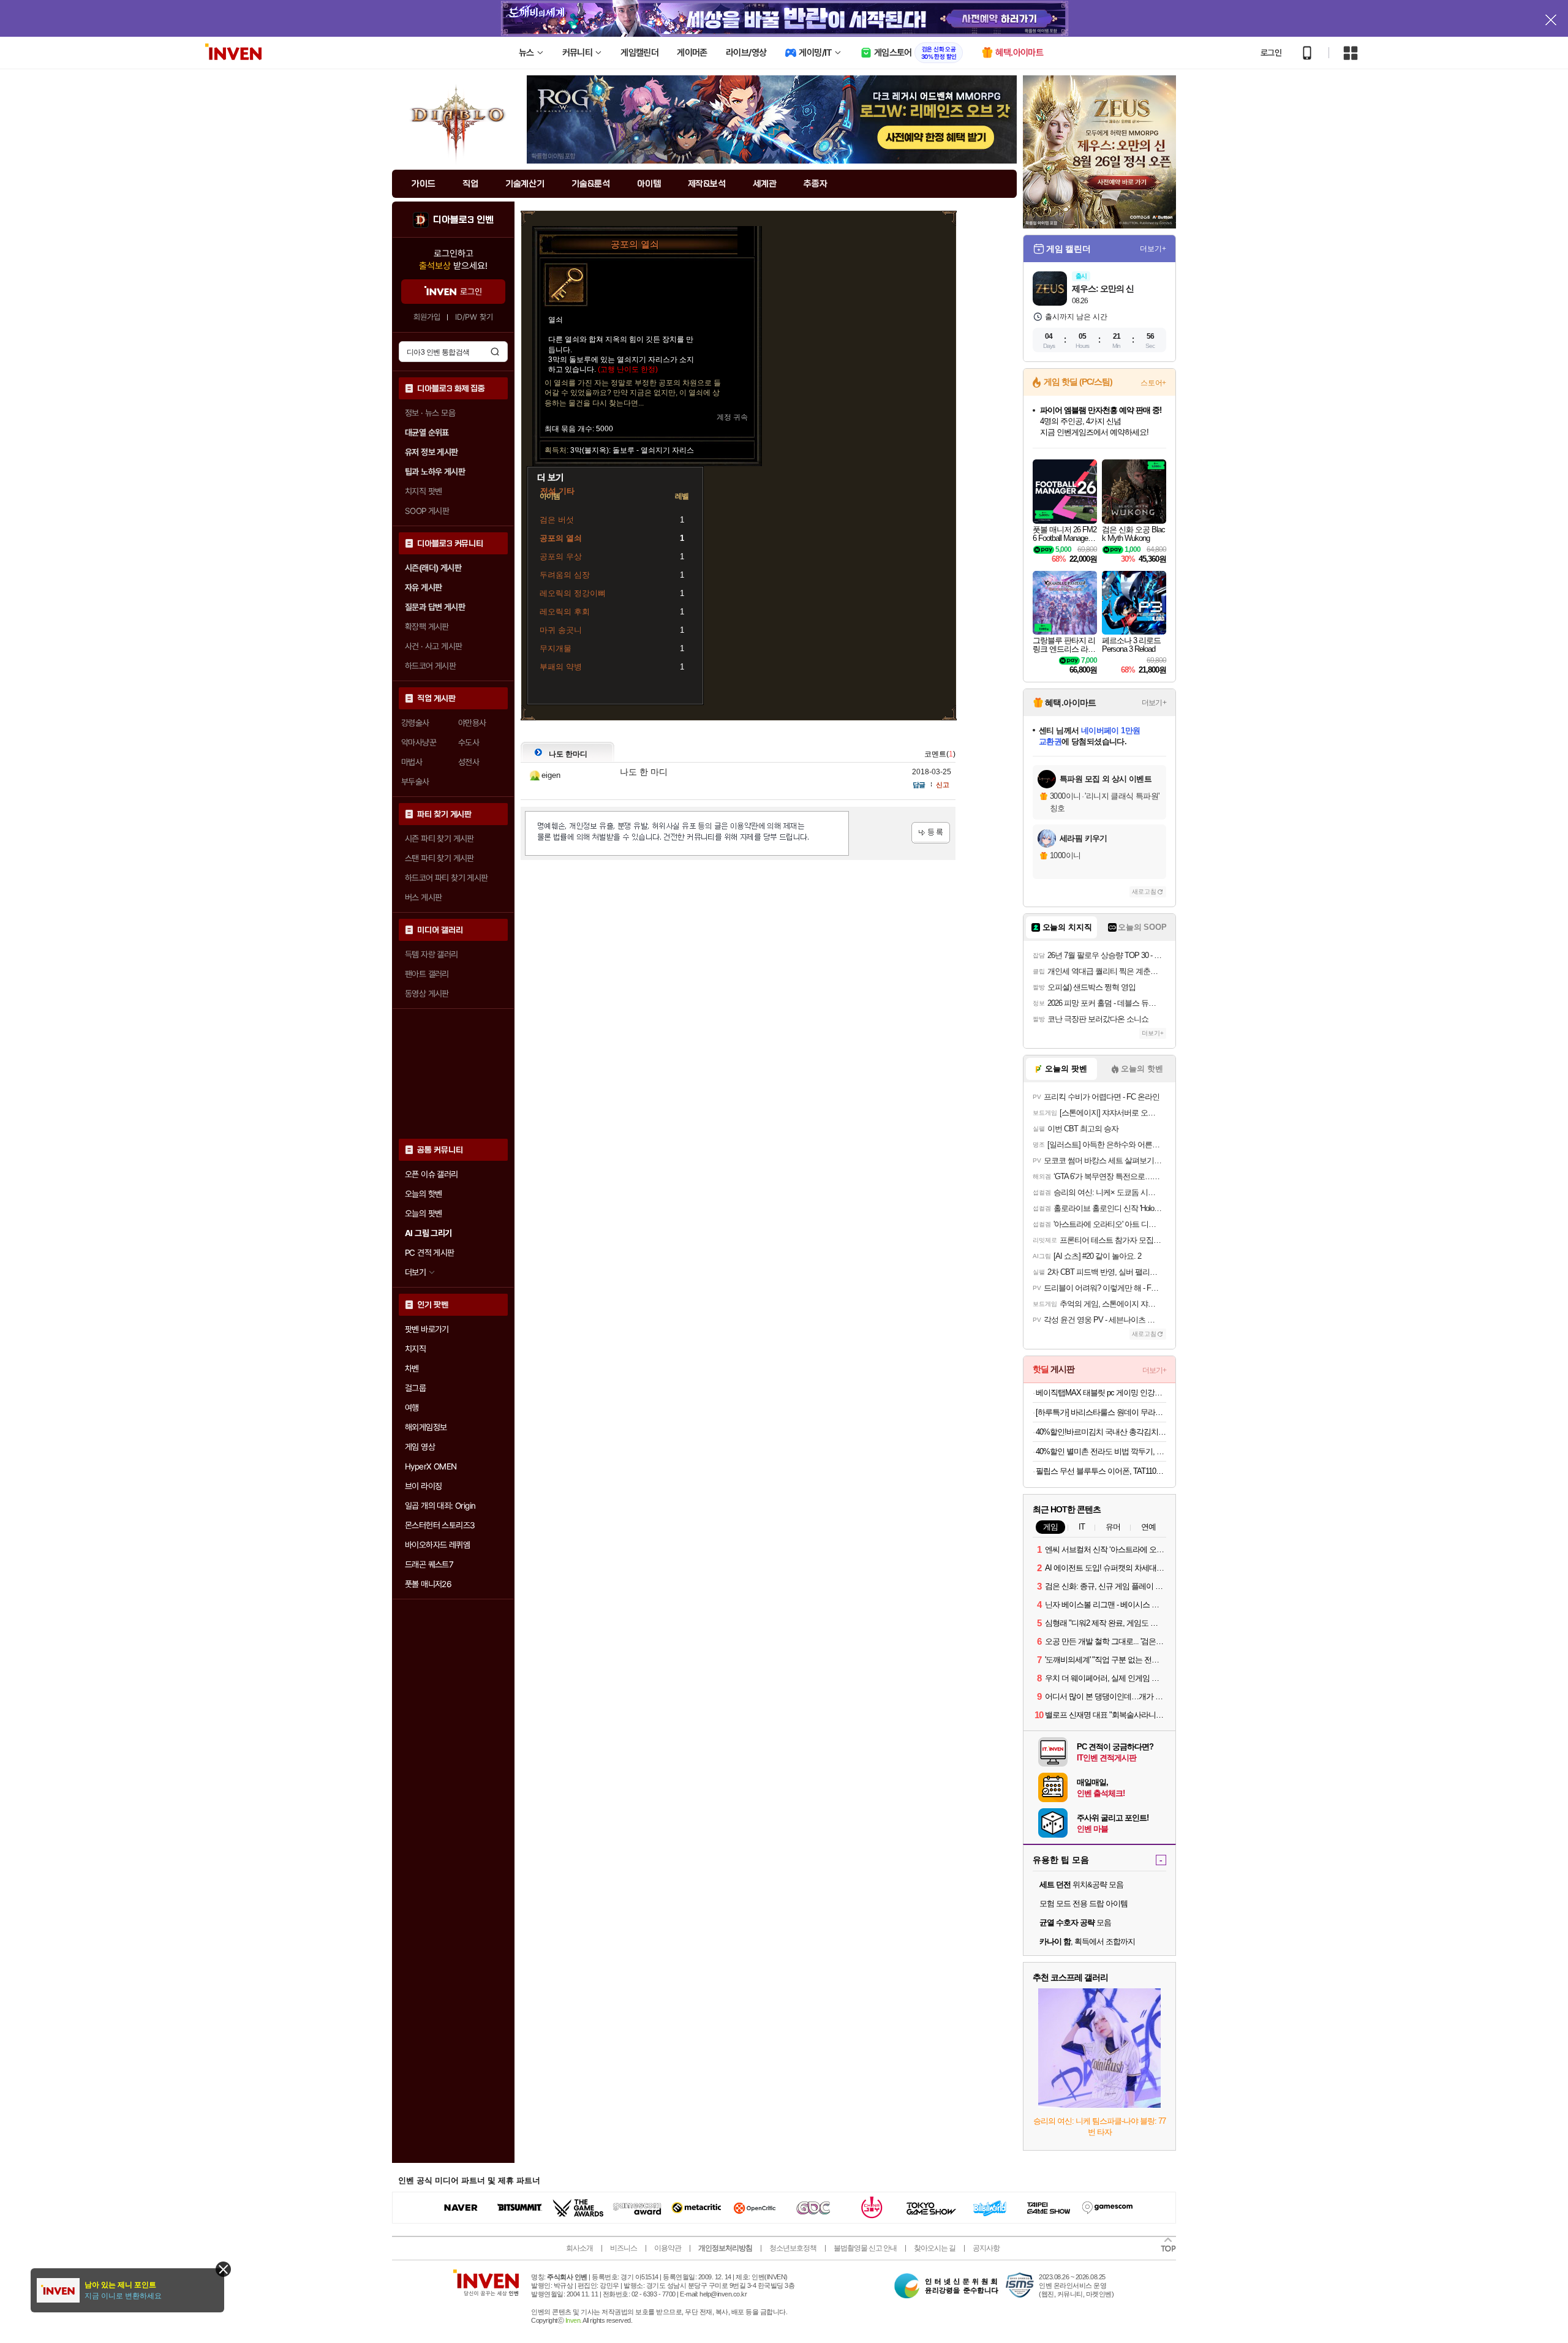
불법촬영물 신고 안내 (865, 2248)
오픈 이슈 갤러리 (432, 1174)
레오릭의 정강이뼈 (573, 593)
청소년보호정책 (793, 2248)
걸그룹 (415, 1388)
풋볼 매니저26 (428, 1584)
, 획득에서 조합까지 (1087, 1941)
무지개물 (556, 648)
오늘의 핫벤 (423, 1194)
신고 (943, 785)
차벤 (412, 1368)
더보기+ (1153, 249)
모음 (1075, 1922)
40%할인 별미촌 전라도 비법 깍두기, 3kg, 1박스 (1101, 1451)
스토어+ (1153, 383)
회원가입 (427, 317)
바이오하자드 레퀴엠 (437, 1545)
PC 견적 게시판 (430, 1253)
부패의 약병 (561, 667)
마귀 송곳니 (561, 630)
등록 (931, 833)
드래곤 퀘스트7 (429, 1564)
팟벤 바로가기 (427, 1329)
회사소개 (579, 2248)
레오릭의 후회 (565, 612)
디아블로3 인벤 (463, 220)
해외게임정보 (426, 1427)
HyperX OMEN (431, 1466)
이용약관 (668, 2248)
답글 (919, 785)
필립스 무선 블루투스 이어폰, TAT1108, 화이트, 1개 (1101, 1471)
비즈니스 (624, 2248)
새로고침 (1144, 892)
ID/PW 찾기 (474, 317)
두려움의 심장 (565, 575)
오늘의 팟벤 (423, 1213)
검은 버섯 (557, 520)
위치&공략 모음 (1081, 1885)
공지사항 (986, 2248)
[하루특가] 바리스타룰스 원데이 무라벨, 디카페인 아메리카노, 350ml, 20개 (1101, 1412)
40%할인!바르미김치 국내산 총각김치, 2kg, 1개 (1101, 1432)
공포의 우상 (561, 557)
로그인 (1271, 53)
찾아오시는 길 (935, 2248)
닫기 (223, 2269)
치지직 (415, 1349)
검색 (495, 352)
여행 (412, 1408)
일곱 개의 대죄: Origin (440, 1506)
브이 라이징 (423, 1486)
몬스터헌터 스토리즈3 (440, 1525)
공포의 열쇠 (561, 538)
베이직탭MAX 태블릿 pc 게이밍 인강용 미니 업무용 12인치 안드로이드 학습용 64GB (1101, 1393)
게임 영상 (420, 1447)
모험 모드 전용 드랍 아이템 (1084, 1903)
